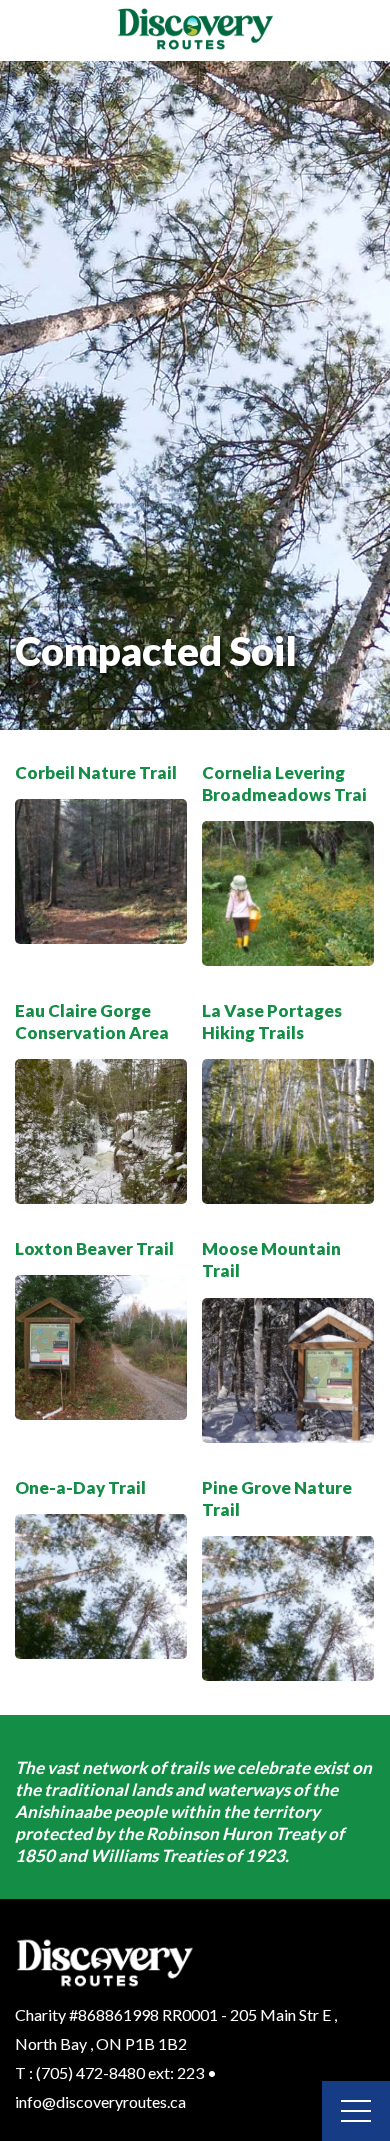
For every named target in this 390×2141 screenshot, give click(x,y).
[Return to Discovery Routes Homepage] (195, 30)
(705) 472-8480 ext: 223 (120, 2072)
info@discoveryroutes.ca (100, 2101)
